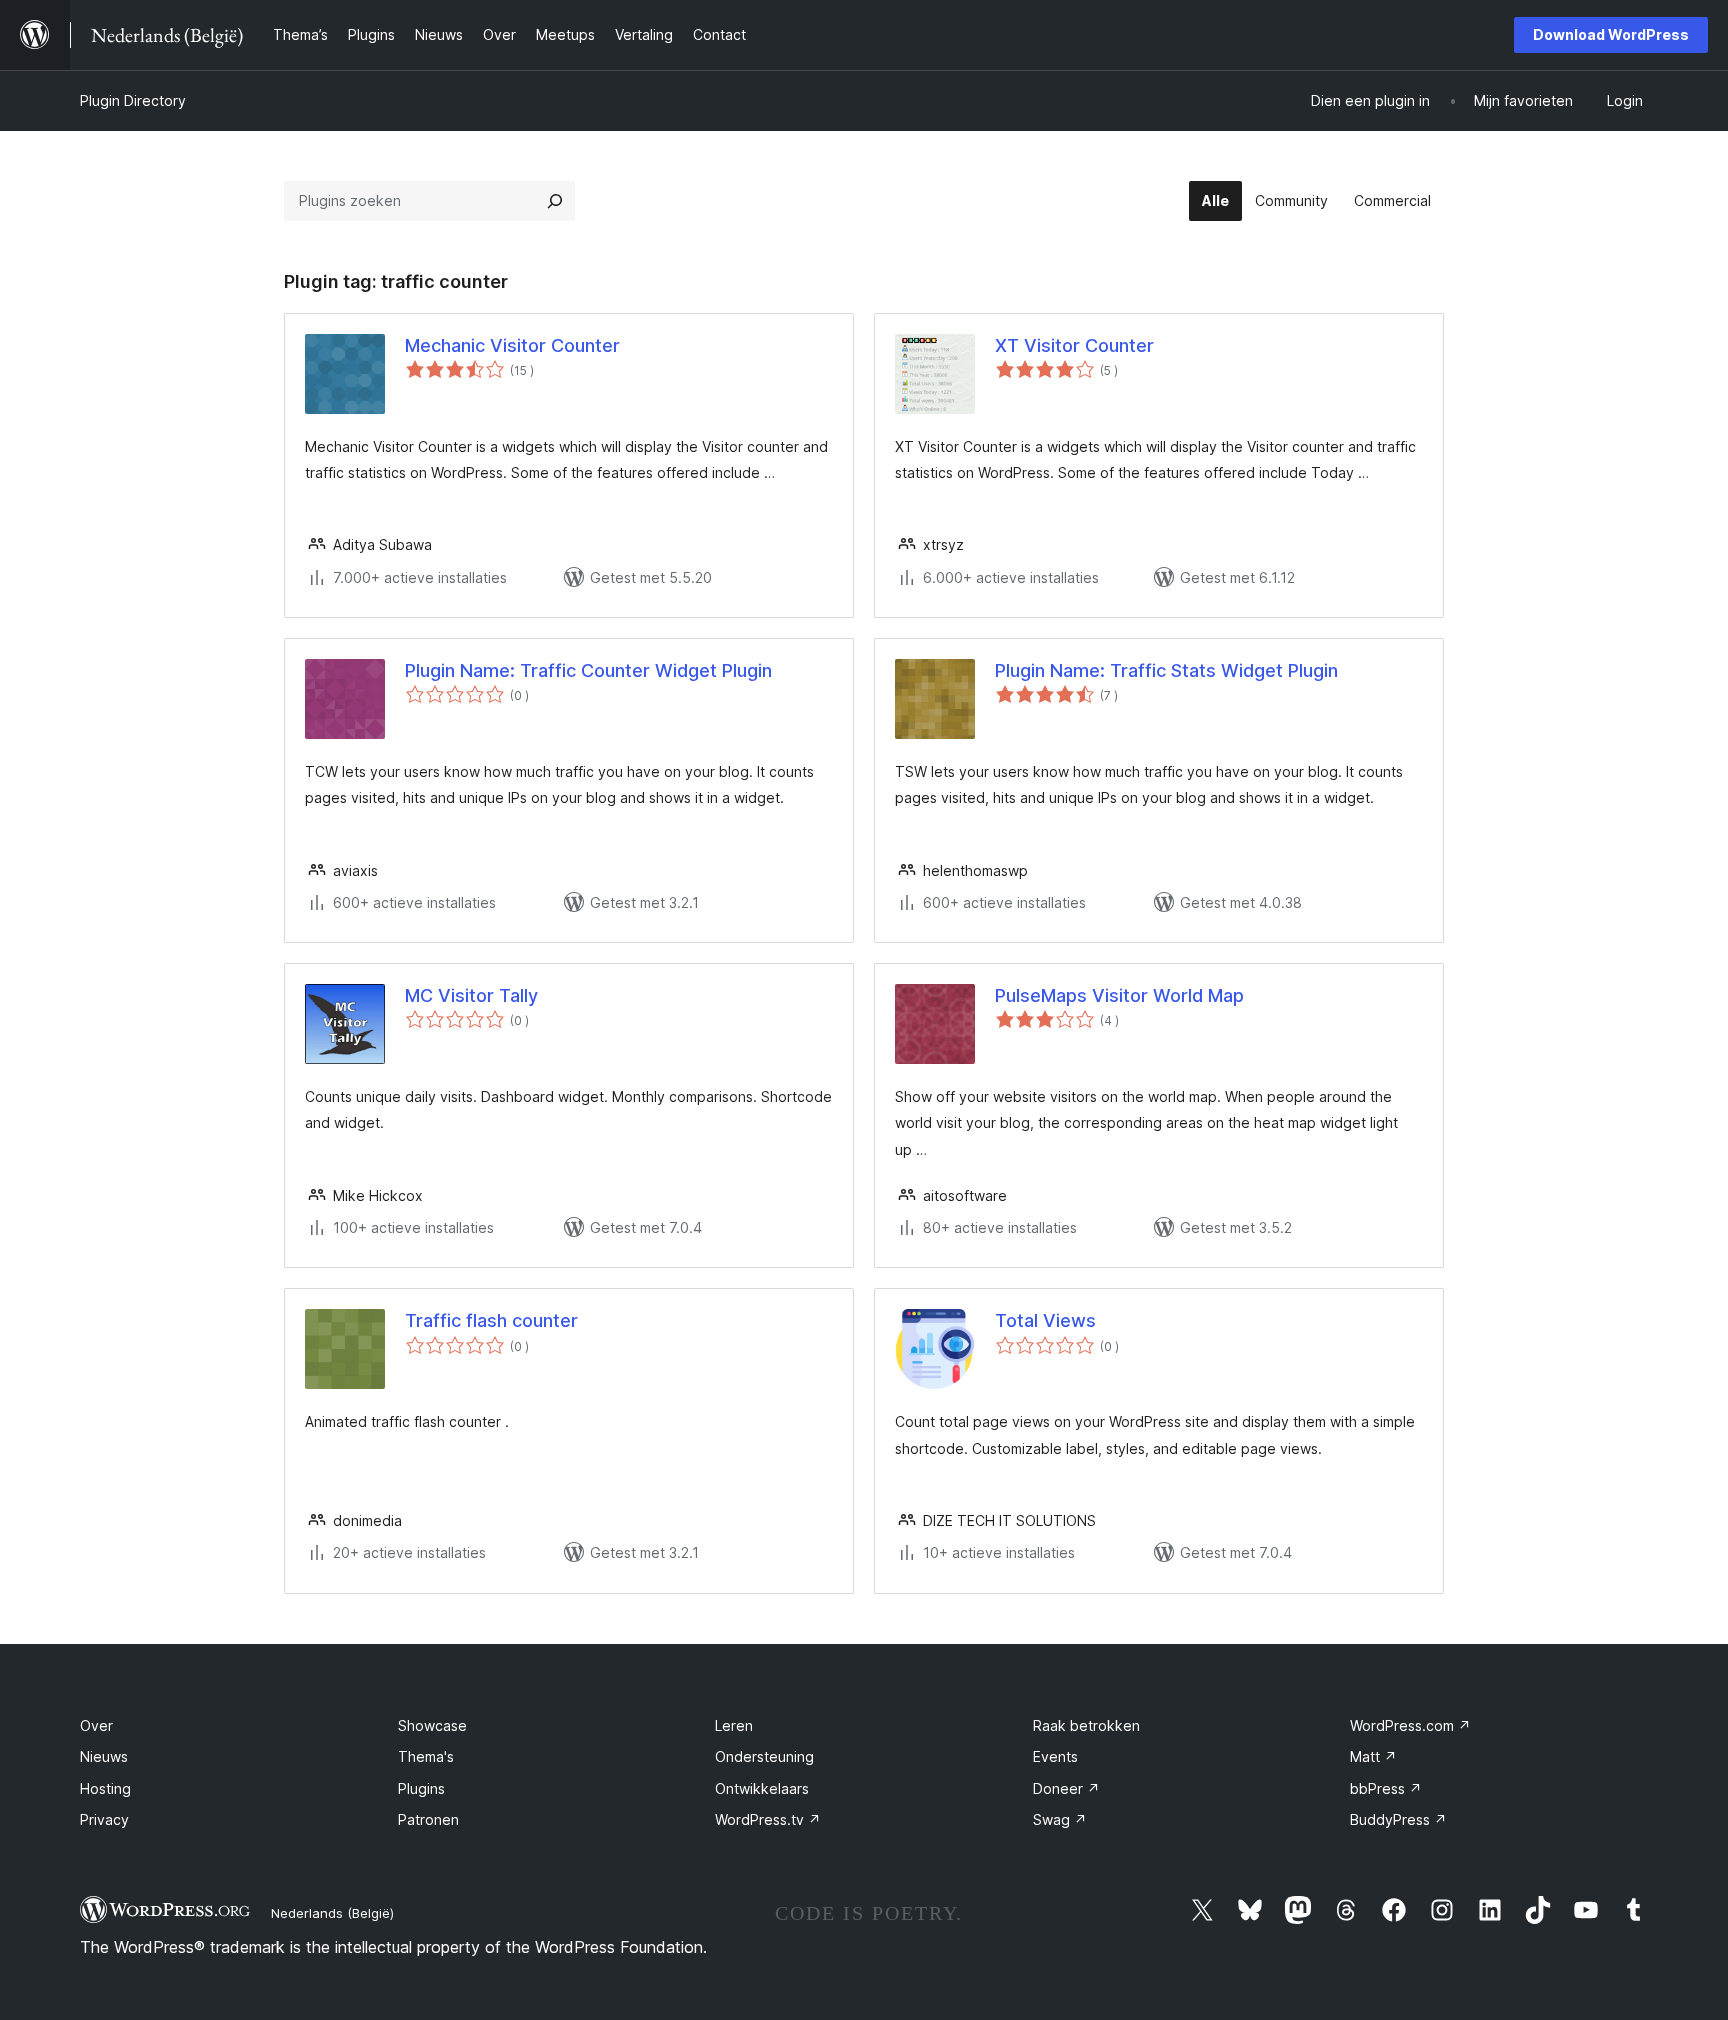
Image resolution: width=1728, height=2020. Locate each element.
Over (96, 1725)
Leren (734, 1725)
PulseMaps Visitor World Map (1119, 995)
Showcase (432, 1725)
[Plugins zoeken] (555, 201)
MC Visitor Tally (471, 995)
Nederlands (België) (332, 1913)
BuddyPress (1398, 1819)
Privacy (104, 1819)
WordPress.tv (768, 1819)
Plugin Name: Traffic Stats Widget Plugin (1166, 670)
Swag (1060, 1819)
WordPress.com (1410, 1725)
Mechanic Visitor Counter (512, 345)
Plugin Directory (133, 100)
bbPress (1386, 1788)
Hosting (105, 1788)
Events (1055, 1756)
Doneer (1066, 1788)
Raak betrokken (1086, 1725)
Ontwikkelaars (762, 1788)
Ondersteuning (764, 1756)
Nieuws (104, 1756)
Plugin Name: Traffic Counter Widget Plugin (588, 670)
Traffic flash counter (491, 1320)
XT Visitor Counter (1074, 345)
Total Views (1045, 1320)
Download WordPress (1611, 34)
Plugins (421, 1788)
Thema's (426, 1756)
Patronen (428, 1819)
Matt (1373, 1756)
